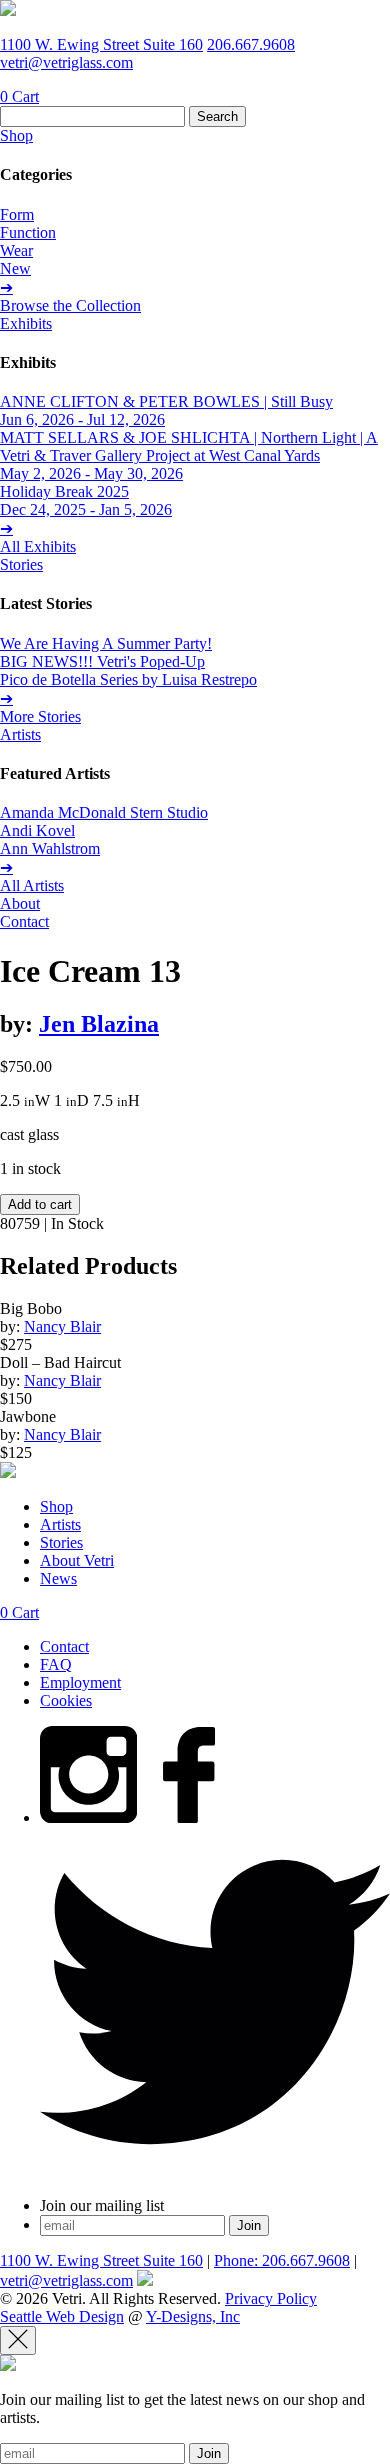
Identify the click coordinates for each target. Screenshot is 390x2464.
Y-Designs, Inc (193, 2316)
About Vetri (77, 1560)
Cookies (66, 1700)
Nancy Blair (62, 1326)
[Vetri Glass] (8, 10)
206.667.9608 (251, 44)
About (20, 903)
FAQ (56, 1664)
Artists (20, 734)
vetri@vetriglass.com (66, 62)
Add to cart (40, 1204)
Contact (24, 921)
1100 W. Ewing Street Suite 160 (101, 44)
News (58, 1578)
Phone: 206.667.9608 (282, 2260)
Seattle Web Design (62, 2316)
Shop (16, 135)
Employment (80, 1682)
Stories (21, 564)
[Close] (18, 2340)
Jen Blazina (99, 1024)
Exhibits (26, 323)
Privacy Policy (271, 2298)
